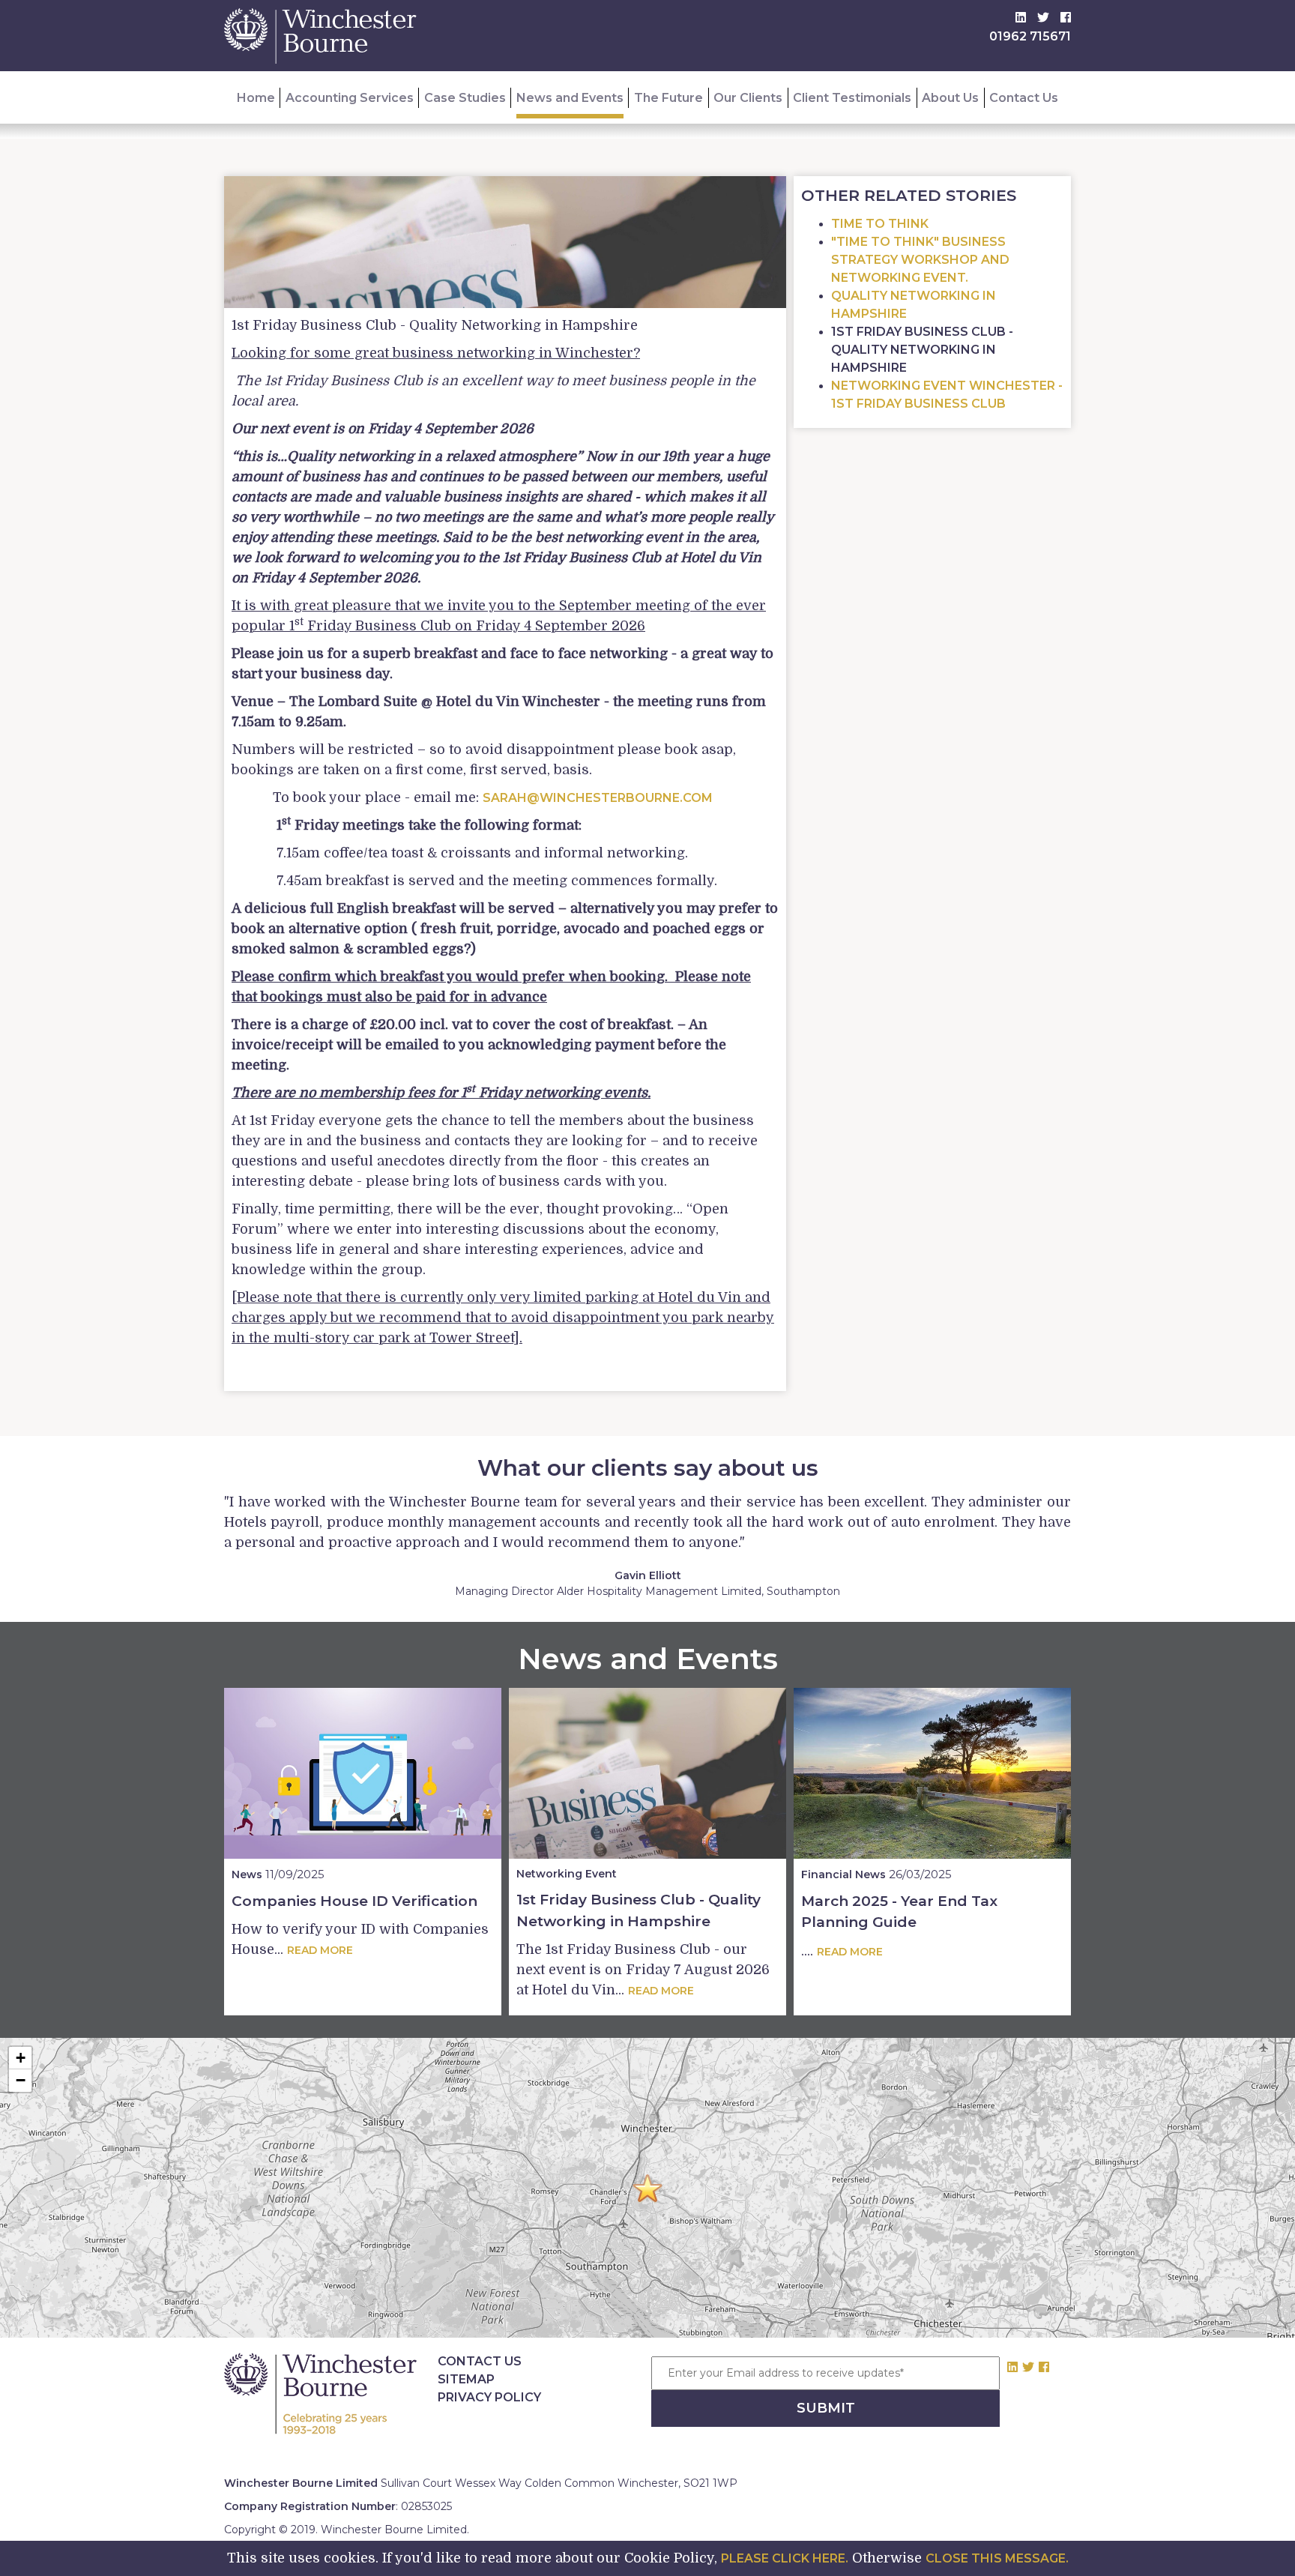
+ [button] (21, 2058)
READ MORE (320, 1950)
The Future (668, 98)
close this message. (997, 2558)
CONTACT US (480, 2361)
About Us (950, 98)
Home (256, 98)
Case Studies (465, 98)
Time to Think (880, 224)
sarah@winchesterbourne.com (598, 798)
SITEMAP (466, 2379)
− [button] (21, 2080)
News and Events (570, 98)
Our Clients (748, 98)
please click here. (785, 2558)
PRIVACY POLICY (489, 2397)
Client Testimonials (852, 98)
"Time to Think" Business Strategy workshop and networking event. (920, 260)
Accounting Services (350, 98)
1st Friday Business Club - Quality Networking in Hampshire (922, 350)
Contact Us (1024, 98)
